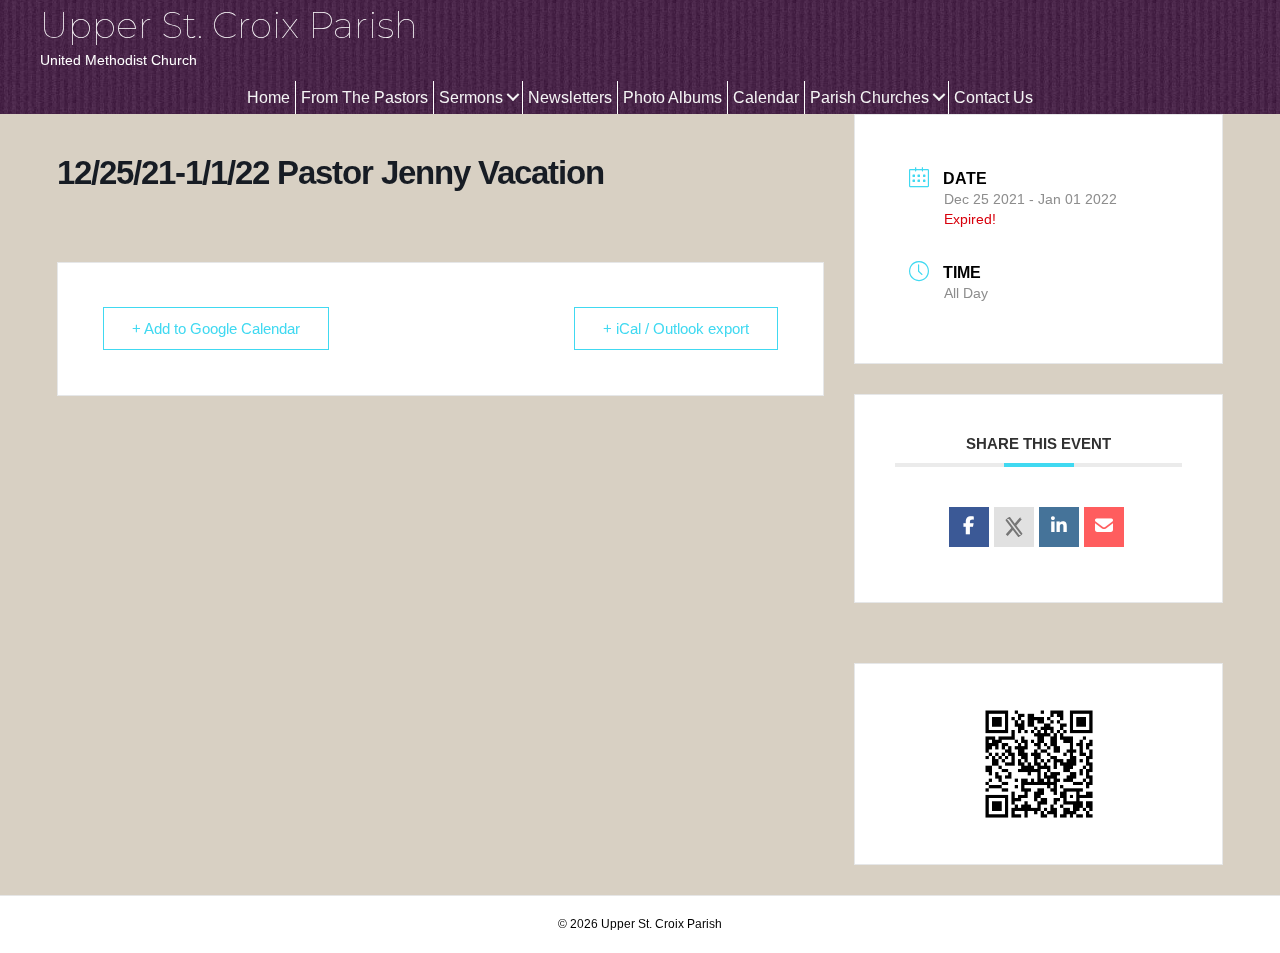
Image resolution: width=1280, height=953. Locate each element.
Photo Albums (672, 97)
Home (268, 97)
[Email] (1104, 527)
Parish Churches (869, 97)
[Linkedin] (1059, 527)
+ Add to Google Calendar (216, 328)
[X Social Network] (1014, 527)
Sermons (471, 97)
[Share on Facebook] (969, 527)
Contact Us (993, 97)
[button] (512, 97)
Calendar (766, 97)
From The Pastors (364, 97)
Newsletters (570, 97)
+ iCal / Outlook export (676, 328)
